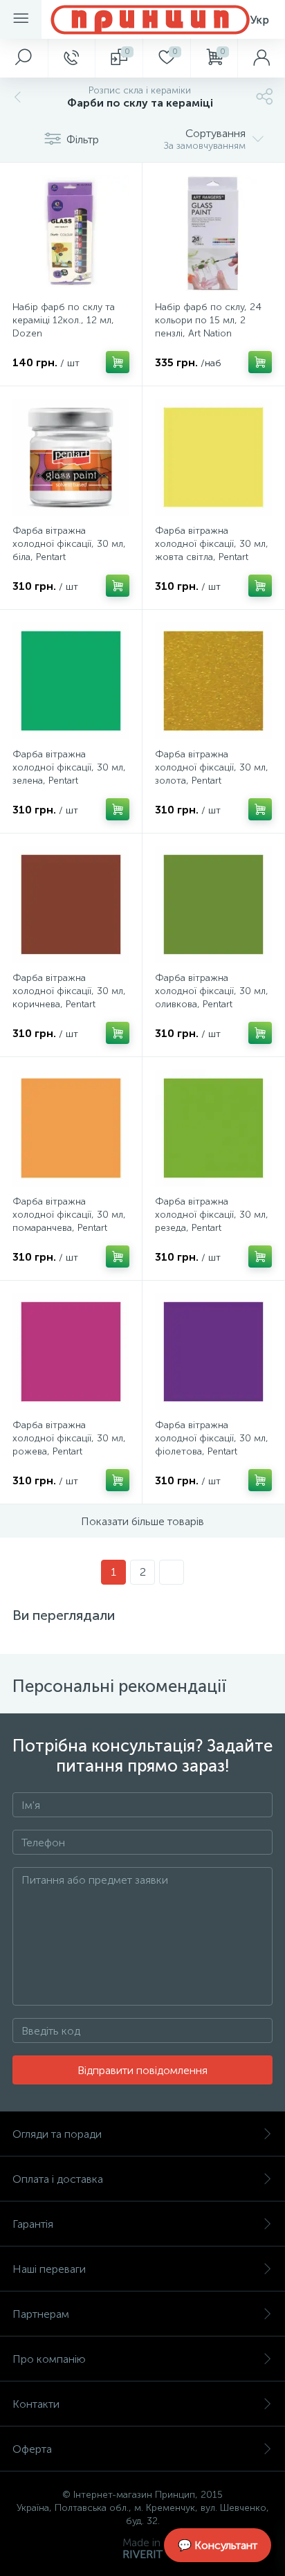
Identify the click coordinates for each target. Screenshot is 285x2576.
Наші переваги (49, 2269)
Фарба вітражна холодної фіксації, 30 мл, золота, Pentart (212, 767)
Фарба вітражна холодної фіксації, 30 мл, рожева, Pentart (69, 1438)
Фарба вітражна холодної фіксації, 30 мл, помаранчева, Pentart (69, 1215)
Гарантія (33, 2224)
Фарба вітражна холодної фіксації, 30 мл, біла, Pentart (69, 544)
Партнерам (41, 2314)
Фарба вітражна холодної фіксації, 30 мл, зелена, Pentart (69, 767)
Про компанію (49, 2359)
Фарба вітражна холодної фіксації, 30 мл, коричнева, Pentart (69, 991)
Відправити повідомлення (142, 2070)
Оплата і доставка (58, 2179)
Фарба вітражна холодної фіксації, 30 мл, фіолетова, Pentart (212, 1438)
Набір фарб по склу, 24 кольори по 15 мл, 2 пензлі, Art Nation (208, 320)
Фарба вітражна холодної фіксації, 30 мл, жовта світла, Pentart (212, 544)
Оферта (32, 2449)
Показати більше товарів (142, 1521)
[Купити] (118, 362)
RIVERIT (142, 2554)
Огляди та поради (57, 2134)
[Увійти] (261, 58)
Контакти (36, 2404)
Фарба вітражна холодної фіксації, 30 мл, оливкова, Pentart (212, 991)
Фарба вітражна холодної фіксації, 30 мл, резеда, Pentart (212, 1215)
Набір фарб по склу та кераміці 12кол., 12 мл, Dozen (64, 320)
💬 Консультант (218, 2545)
